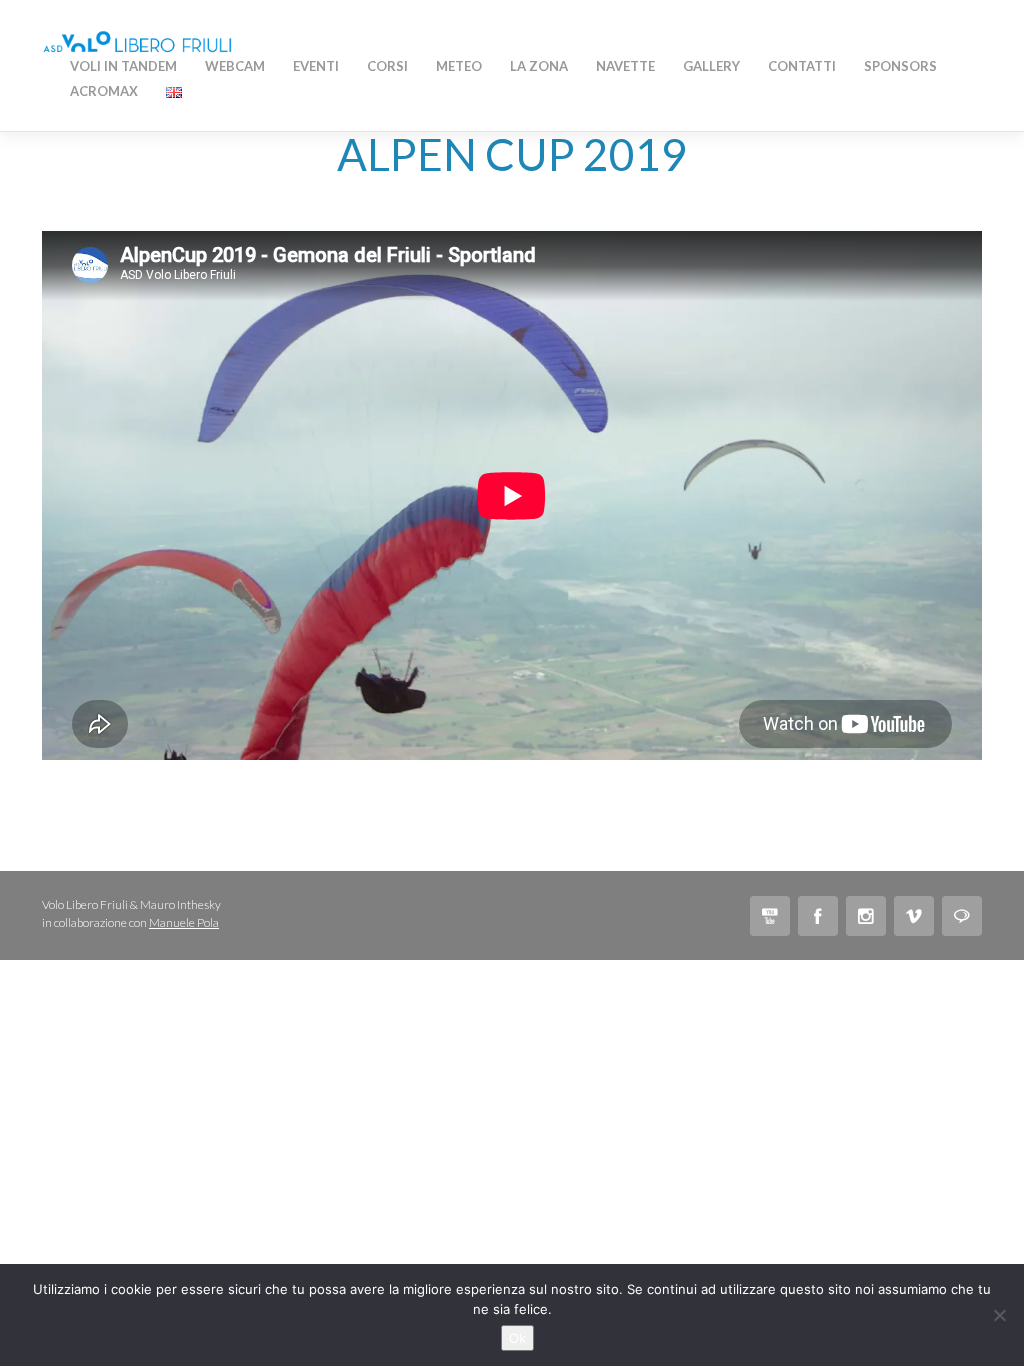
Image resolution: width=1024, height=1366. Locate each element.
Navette (625, 66)
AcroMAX (104, 91)
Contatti (802, 66)
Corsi (387, 66)
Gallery (711, 66)
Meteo (459, 66)
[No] (999, 1315)
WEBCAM (235, 66)
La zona (539, 66)
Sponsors (900, 66)
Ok (517, 1338)
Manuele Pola (184, 922)
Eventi (316, 66)
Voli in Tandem (123, 66)
